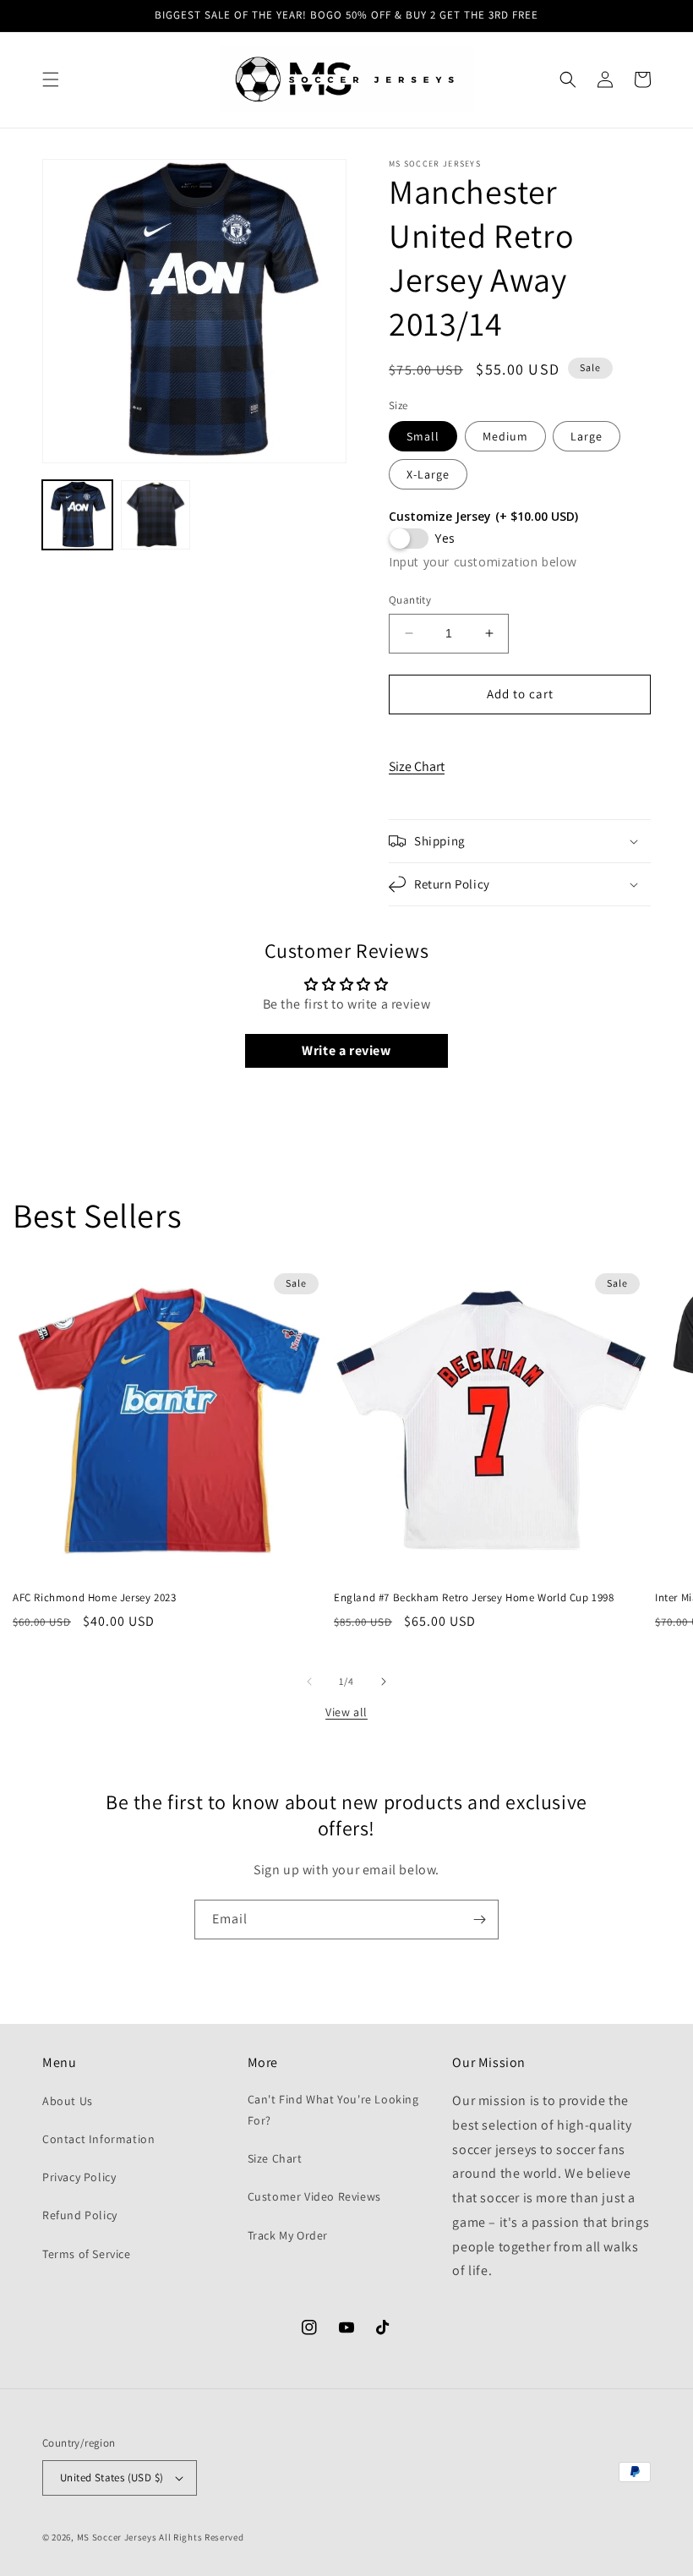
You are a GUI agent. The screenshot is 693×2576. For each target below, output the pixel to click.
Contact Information (98, 2139)
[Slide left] (309, 1682)
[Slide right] (384, 1682)
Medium (505, 436)
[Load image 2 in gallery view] (156, 515)
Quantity (410, 600)
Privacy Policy (79, 2177)
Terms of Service (87, 2254)
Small (423, 436)
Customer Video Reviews (314, 2196)
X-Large (428, 474)
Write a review (346, 1050)
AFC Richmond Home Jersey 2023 (94, 1598)
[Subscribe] (479, 1920)
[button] (51, 79)
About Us (68, 2101)
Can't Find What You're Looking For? (333, 2110)
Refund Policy (80, 2215)
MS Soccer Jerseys (117, 2537)
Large (587, 436)
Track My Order (288, 2235)
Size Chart (417, 766)
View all (346, 1712)
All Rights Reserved (201, 2537)
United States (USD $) (112, 2478)
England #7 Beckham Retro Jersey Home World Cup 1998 (474, 1598)
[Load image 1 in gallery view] (77, 515)
